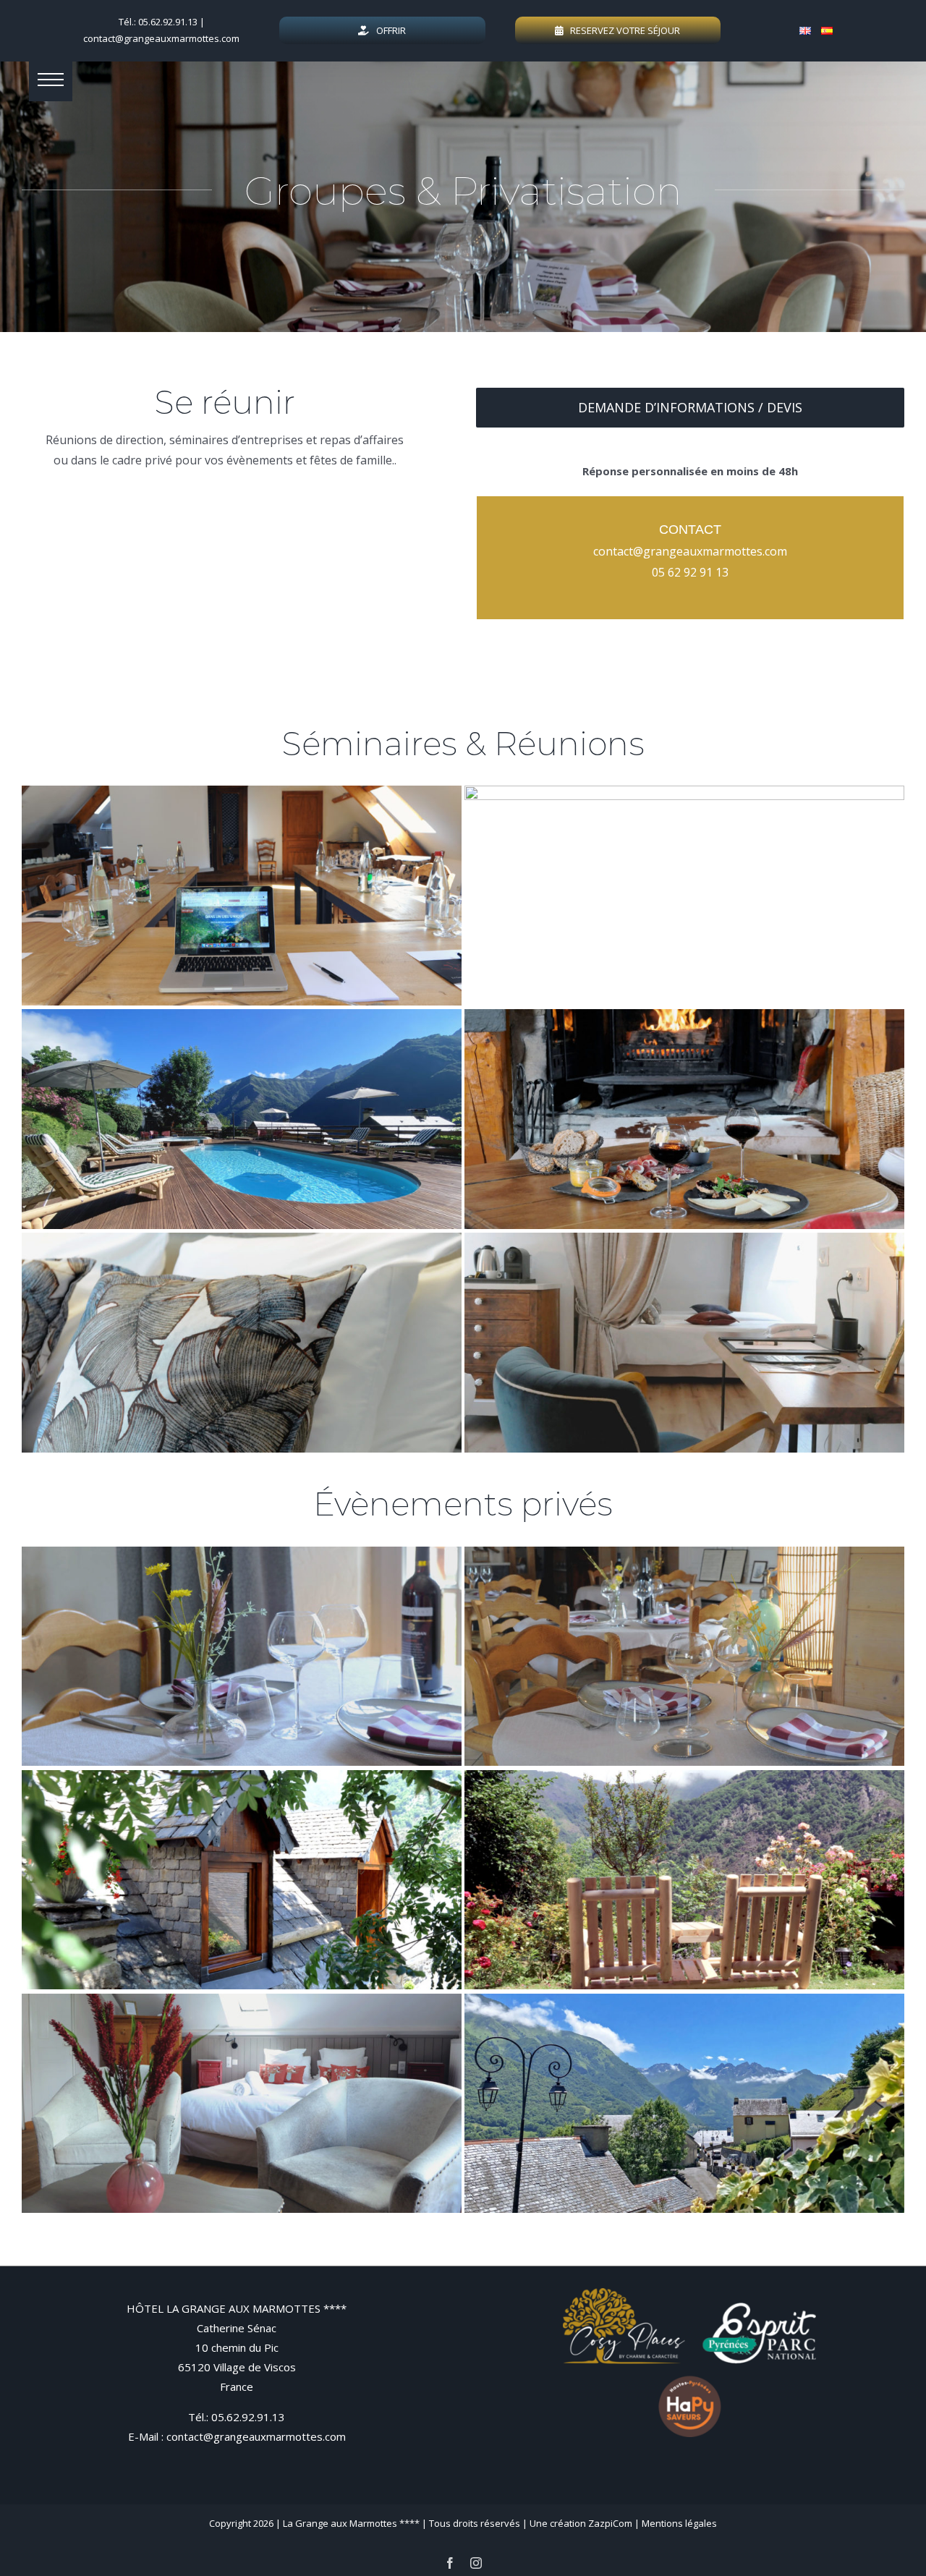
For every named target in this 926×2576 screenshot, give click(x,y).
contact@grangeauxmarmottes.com (161, 38)
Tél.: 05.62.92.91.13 (158, 22)
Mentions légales (679, 2523)
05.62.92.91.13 (248, 2417)
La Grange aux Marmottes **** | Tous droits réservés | (406, 2523)
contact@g (622, 551)
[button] (51, 80)
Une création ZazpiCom (581, 2523)
